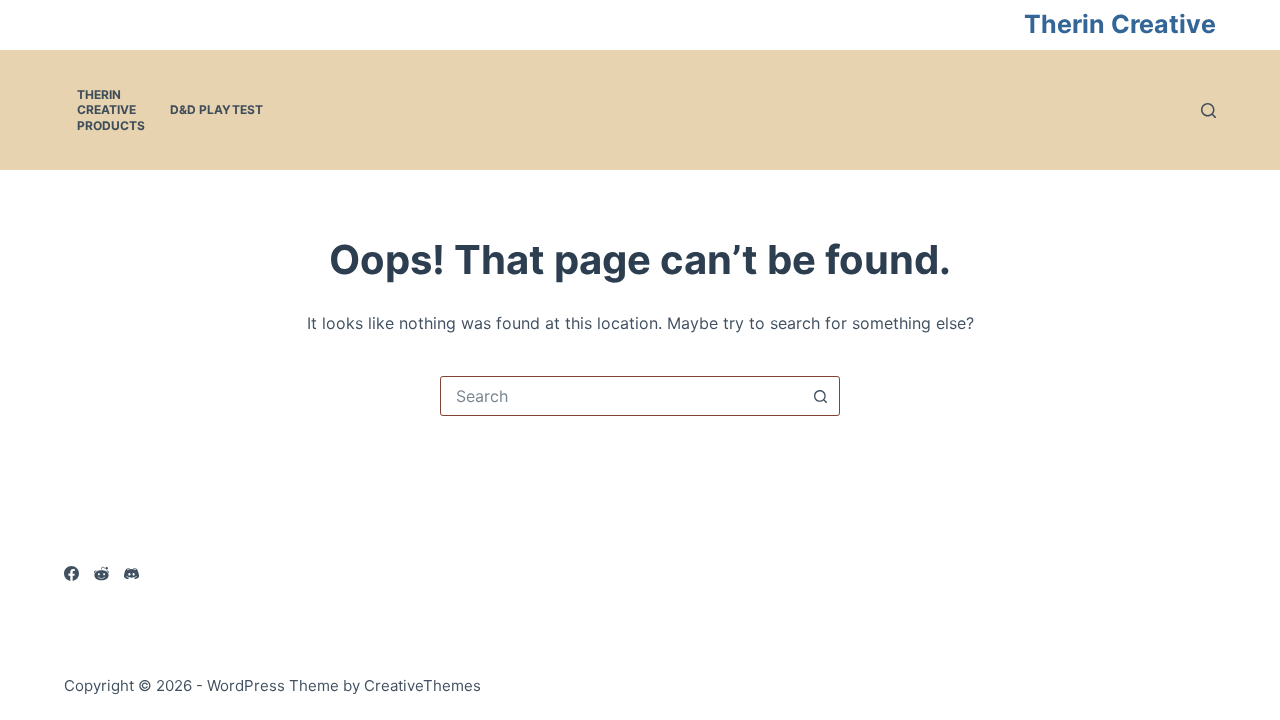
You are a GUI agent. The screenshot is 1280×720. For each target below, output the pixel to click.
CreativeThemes (422, 685)
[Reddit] (101, 573)
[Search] (1208, 110)
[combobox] (621, 396)
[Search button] (820, 396)
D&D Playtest (216, 109)
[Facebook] (71, 573)
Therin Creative (1120, 24)
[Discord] (131, 573)
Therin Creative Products (111, 110)
